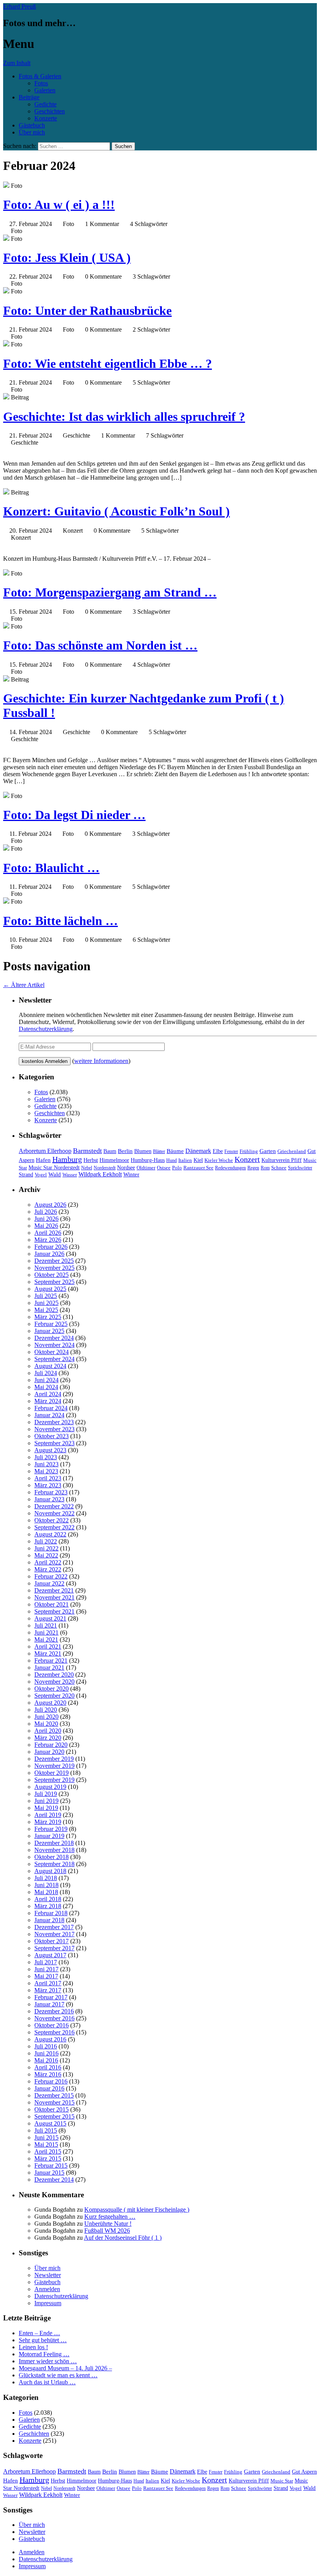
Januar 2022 (49, 1583)
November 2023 (54, 1429)
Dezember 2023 (54, 1422)
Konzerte (46, 118)
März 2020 (48, 1738)
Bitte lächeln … (60, 921)
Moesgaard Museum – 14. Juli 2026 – (65, 2368)
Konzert (247, 1159)
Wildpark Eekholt (100, 1174)
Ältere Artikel (24, 985)
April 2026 (48, 1233)
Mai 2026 (46, 1226)
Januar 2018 (49, 1920)
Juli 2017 (46, 1962)
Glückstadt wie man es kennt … (58, 2375)
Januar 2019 (49, 1836)
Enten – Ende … (39, 2333)
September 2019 (54, 1780)
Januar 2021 (49, 1668)
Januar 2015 (49, 2173)
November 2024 (54, 1345)
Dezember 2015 (54, 2095)
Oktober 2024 (52, 1352)
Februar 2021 (51, 1661)
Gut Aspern (304, 2472)
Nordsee (126, 1167)
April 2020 (48, 1731)
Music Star (282, 2481)
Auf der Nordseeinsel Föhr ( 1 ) (123, 2238)
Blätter (159, 1151)
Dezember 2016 (54, 2011)
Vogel (41, 1175)
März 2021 (48, 1653)
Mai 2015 (46, 2144)
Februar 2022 (51, 1576)
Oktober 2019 (52, 1773)
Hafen (43, 1160)
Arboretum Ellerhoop (45, 1151)
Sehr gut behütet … (43, 2340)
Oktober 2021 (52, 1604)
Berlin (125, 1151)
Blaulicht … (51, 868)
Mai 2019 (46, 1808)
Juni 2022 (46, 1548)
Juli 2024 (46, 1373)
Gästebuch (32, 125)
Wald (55, 1174)
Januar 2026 (49, 1254)
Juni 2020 (46, 1717)
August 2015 (50, 2123)
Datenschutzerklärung (46, 1029)
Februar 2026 (51, 1247)
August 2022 (50, 1534)
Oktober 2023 (52, 1436)
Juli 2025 (46, 1296)
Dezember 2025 (54, 1261)
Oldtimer (146, 1168)
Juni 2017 (46, 1969)
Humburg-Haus (148, 1160)
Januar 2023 (49, 1499)
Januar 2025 (49, 1331)
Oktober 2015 (52, 2109)
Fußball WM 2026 (107, 2231)
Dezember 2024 (54, 1338)
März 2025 (48, 1317)
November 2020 (54, 1682)
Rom (265, 1168)
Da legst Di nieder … (74, 815)
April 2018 (48, 1899)
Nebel (87, 1168)
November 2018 (54, 1850)
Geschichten (50, 111)
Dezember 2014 (54, 2180)
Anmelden (47, 2289)
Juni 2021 (46, 1632)
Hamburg (67, 1159)
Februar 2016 (51, 2081)
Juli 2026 (46, 1212)
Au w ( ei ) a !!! (59, 205)
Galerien (45, 90)
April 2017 (48, 1983)
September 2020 (54, 1696)
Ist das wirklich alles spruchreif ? (124, 417)
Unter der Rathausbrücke (87, 311)
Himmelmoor (114, 1160)
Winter (131, 1174)
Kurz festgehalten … (110, 2217)
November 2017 (54, 1934)
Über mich (32, 132)
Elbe (218, 1151)
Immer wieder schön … (48, 2361)
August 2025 (50, 1289)
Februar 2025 (51, 1324)
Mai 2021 (46, 1639)
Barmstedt (87, 1151)
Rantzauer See (198, 1168)
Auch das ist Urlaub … (47, 2382)
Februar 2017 (51, 1997)
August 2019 (50, 1787)
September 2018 (54, 1864)
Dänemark (198, 1151)
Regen (253, 1168)
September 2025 (54, 1282)
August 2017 (50, 1955)
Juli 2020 (46, 1710)
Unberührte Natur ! (108, 2224)
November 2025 (54, 1268)
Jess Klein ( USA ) (67, 258)
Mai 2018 (46, 1892)
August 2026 (50, 1205)
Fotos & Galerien (40, 76)
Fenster (231, 1151)
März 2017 (48, 1990)
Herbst (91, 1160)
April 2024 (48, 1394)
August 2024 (50, 1366)
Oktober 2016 (52, 2025)
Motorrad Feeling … (44, 2354)
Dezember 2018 (54, 1843)
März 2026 (48, 1240)
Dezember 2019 (54, 1759)
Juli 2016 (46, 2046)
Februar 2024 (51, 1408)
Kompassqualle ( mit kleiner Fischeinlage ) (137, 2210)
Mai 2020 (46, 1724)
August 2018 (50, 1871)
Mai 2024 (46, 1387)
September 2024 (54, 1359)
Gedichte (45, 104)
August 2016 (50, 2039)
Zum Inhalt (17, 63)
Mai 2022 (46, 1555)
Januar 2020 (49, 1752)
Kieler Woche (219, 1160)
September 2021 (54, 1611)
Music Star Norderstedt (54, 1168)
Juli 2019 (46, 1794)
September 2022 (54, 1527)
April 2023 (48, 1478)
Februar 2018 (51, 1913)
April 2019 (48, 1815)
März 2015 (48, 2158)
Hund (172, 1160)
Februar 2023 (51, 1492)
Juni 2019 (46, 1801)
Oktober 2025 (52, 1275)
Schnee (279, 1168)
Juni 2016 (46, 2053)
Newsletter (48, 2275)
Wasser (70, 1175)
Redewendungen (230, 1168)
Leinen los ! (33, 2347)
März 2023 (48, 1485)
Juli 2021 (46, 1625)
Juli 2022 (46, 1541)
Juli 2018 (46, 1878)
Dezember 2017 (54, 1927)
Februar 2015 (51, 2165)
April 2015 (48, 2151)
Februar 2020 (51, 1745)
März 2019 (48, 1822)
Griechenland (292, 1151)
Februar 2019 (51, 1829)
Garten (268, 1151)
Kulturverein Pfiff (282, 1160)
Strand (26, 1175)
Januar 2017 (49, 2004)
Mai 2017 (46, 1976)
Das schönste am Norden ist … (100, 645)
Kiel (198, 1160)
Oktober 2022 (52, 1520)
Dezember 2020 (54, 1675)
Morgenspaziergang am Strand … (110, 592)
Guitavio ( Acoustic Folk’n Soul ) (116, 511)
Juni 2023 (46, 1464)
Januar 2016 (49, 2088)
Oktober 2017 (52, 1941)
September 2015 (54, 2116)
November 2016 (54, 2018)
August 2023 (50, 1450)
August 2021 (50, 1618)
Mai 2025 (46, 1310)
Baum (110, 1151)
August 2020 (50, 1703)
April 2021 (48, 1646)
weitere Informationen (101, 1061)
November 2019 (54, 1766)
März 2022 (48, 1569)
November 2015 (54, 2102)
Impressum (48, 2303)
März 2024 (48, 1401)
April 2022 (48, 1562)
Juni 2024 (46, 1380)
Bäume (175, 1151)
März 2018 (48, 1906)
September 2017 (54, 1948)
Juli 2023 (46, 1457)
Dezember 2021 (54, 1590)
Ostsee (164, 1168)
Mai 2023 (46, 1471)
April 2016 (48, 2067)
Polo (177, 1168)
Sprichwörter (300, 1168)
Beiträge (29, 97)
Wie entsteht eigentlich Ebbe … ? (108, 364)
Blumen (143, 1151)
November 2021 (54, 1597)
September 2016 (54, 2032)
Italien (185, 1160)
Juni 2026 (46, 1219)
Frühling (249, 1151)
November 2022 (54, 1513)
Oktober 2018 (52, 1857)
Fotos (41, 83)
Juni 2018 (46, 1885)
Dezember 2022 (54, 1506)
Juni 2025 (46, 1303)
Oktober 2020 (52, 1689)
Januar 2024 (49, 1415)
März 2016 (48, 2074)
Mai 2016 (46, 2060)
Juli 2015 (46, 2130)
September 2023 (54, 1443)
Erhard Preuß (20, 6)
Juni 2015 (46, 2137)
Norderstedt (105, 1168)
